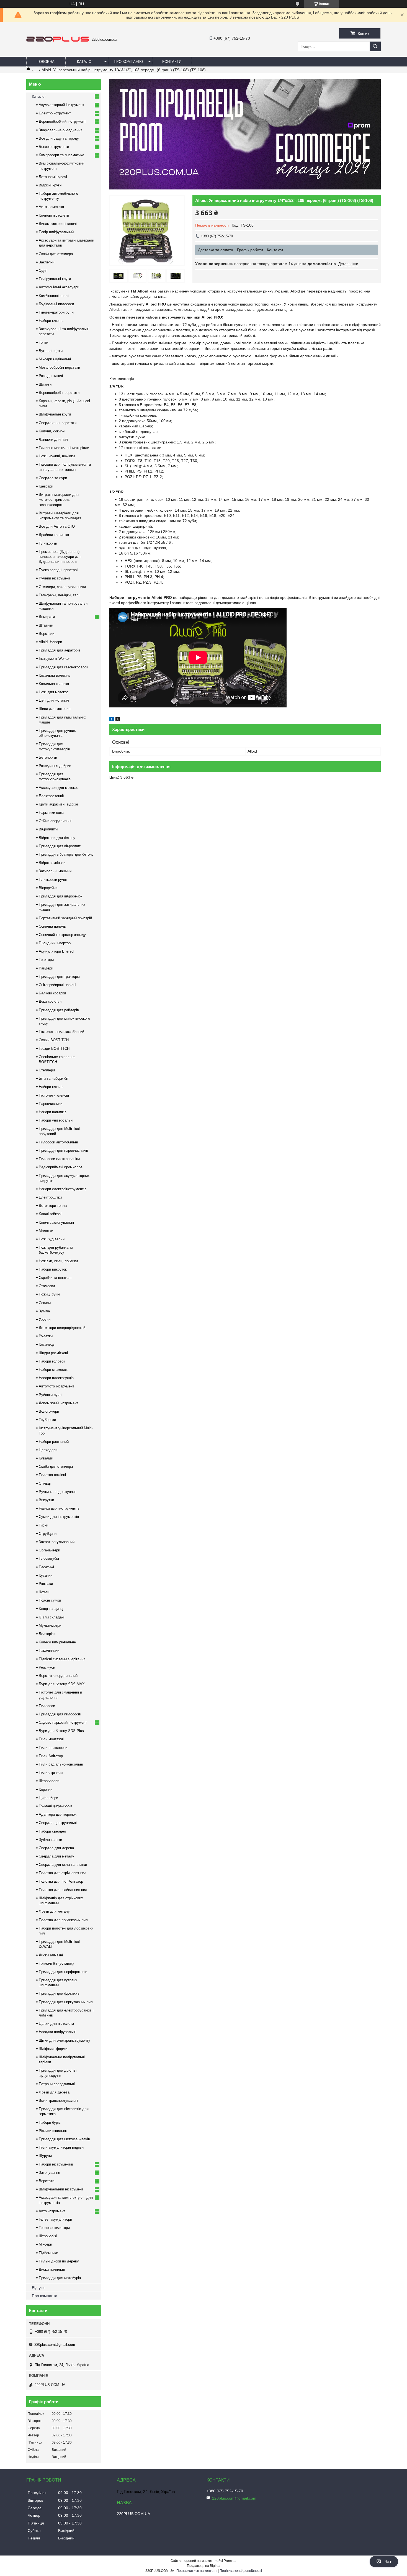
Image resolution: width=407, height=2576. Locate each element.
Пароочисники (51, 1104)
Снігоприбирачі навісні (57, 985)
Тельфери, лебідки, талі (59, 595)
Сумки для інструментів (59, 1517)
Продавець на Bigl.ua (204, 2566)
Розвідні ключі (51, 376)
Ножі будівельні (52, 1239)
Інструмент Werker (54, 659)
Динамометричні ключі (58, 224)
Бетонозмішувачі (53, 177)
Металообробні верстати (59, 367)
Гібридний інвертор (55, 943)
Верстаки (47, 634)
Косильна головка (54, 684)
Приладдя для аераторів (60, 650)
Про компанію (128, 62)
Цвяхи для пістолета (56, 2024)
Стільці (45, 1483)
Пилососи (47, 1706)
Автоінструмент (52, 2211)
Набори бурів (50, 2122)
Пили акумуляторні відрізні (61, 2147)
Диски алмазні (51, 1955)
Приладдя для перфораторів (63, 1972)
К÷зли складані (52, 1617)
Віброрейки (48, 888)
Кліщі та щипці (51, 1609)
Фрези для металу (54, 1911)
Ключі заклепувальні (56, 1222)
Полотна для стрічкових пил (63, 1873)
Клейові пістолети (54, 215)
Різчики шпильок (53, 2131)
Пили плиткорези (53, 1748)
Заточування (49, 2173)
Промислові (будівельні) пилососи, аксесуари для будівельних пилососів (60, 557)
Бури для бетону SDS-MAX (62, 1684)
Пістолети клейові (54, 1095)
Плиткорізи (48, 543)
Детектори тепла (53, 1206)
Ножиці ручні (49, 1294)
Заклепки (47, 262)
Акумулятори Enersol (56, 951)
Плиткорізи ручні (53, 880)
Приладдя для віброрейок (60, 896)
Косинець (47, 1344)
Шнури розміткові (53, 1353)
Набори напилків (53, 1112)
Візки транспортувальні (58, 2101)
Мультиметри (50, 1626)
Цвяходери (48, 1450)
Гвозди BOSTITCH (54, 1049)
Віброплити (48, 829)
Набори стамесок (53, 1370)
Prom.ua (230, 2561)
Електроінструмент (55, 113)
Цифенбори (48, 1798)
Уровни (45, 1319)
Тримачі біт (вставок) (56, 1963)
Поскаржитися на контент (197, 2571)
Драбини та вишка (54, 535)
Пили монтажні (51, 1739)
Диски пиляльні (52, 2270)
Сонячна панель (52, 926)
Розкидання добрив (55, 766)
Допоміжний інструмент (58, 1403)
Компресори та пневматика (61, 155)
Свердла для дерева (56, 1848)
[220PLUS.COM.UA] (58, 40)
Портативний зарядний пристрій (65, 918)
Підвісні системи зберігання (62, 1659)
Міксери (45, 2244)
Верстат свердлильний (58, 1676)
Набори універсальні (56, 1120)
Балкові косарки (52, 993)
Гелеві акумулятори (55, 2219)
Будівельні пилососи (56, 304)
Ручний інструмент (55, 578)
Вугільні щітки (51, 351)
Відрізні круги (50, 185)
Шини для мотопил (55, 709)
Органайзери (49, 1550)
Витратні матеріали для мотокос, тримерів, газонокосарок (59, 500)
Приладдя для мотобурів (60, 2278)
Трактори (46, 960)
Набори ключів (51, 321)
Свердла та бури (53, 478)
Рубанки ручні (51, 1395)
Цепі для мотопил (54, 700)
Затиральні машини (55, 871)
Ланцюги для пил (53, 439)
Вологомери (49, 1411)
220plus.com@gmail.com (55, 2345)
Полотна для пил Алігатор (61, 1881)
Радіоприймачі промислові (61, 1167)
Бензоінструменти (54, 147)
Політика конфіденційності (241, 2571)
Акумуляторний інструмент (61, 105)
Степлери (47, 1070)
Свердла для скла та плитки (63, 1865)
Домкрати (47, 617)
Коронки (46, 1789)
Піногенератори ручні (56, 312)
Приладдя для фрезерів (59, 1993)
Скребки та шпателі (55, 1278)
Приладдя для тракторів (59, 977)
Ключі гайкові (50, 1214)
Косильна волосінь (55, 675)
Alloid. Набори (50, 642)
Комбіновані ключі (54, 296)
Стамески (47, 1286)
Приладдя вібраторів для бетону (66, 854)
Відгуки (38, 2288)
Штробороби (49, 1781)
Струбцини (48, 1534)
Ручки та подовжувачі (57, 1492)
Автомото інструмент (56, 1386)
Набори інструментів (56, 2164)
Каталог (85, 62)
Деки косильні (51, 1001)
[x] (118, 720)
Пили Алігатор (51, 1756)
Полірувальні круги (55, 279)
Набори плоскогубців (56, 1378)
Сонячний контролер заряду (62, 935)
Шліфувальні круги (55, 414)
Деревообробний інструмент (62, 121)
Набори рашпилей (54, 1442)
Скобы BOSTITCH (54, 1040)
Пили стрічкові (51, 1773)
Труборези (47, 1420)
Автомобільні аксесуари (59, 287)
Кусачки (46, 1575)
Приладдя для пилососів (60, 1714)
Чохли (44, 1592)
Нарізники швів (51, 813)
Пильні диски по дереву (59, 2261)
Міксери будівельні (55, 359)
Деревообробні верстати (59, 393)
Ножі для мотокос (54, 692)
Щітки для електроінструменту (65, 2040)
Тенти (43, 342)
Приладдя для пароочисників (63, 1150)
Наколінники (49, 1650)
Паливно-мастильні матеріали (64, 448)
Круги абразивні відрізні (59, 804)
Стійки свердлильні (55, 821)
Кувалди (46, 1458)
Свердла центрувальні (58, 1823)
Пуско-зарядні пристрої (58, 570)
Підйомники (48, 2253)
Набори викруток (53, 1269)
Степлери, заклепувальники (62, 587)
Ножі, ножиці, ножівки (57, 456)
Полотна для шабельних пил (63, 1890)
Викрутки (46, 1500)
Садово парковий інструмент (63, 1722)
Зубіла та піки (50, 1840)
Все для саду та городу (59, 138)
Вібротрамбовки (52, 863)
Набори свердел (52, 1831)
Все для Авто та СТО (57, 526)
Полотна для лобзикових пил (63, 1920)
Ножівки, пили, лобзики (58, 1261)
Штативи (46, 625)
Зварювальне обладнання (60, 130)
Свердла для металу (56, 1856)
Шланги (45, 384)
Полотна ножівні (52, 1475)
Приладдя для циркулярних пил (66, 2002)
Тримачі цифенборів (56, 1806)
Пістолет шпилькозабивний (61, 1032)
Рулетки (46, 1336)
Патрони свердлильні (57, 2084)
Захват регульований (57, 1542)
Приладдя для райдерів (59, 1010)
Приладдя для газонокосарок (63, 667)
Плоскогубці (49, 1558)
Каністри (46, 486)
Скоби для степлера (56, 254)
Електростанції (51, 796)
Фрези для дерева (54, 2092)
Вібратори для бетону (57, 838)
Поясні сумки (50, 1600)
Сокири (45, 1303)
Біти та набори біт (54, 1078)
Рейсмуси (47, 1667)
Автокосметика (51, 207)
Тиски (43, 1525)
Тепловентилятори (54, 2228)
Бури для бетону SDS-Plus (61, 1731)
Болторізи (47, 1634)
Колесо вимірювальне (57, 1642)
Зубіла (44, 1311)
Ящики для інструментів (59, 1508)
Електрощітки (50, 1197)
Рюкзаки (46, 1584)
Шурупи (45, 2156)
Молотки (46, 1231)
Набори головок (52, 1361)
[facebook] (112, 720)
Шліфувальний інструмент (61, 2189)
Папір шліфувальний (56, 232)
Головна (46, 62)
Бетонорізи (48, 757)
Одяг (43, 270)
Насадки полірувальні (57, 2032)
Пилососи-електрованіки (59, 1159)
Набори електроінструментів (63, 1189)
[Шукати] (375, 46)
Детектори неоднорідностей (62, 1328)
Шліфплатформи (53, 2049)
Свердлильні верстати (58, 423)
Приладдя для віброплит (60, 846)
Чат (388, 2562)
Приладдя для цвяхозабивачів (64, 2139)
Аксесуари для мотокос (59, 788)
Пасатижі (46, 1567)
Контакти (172, 62)
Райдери (46, 968)
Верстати (47, 2181)
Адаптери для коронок (58, 1814)
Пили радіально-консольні (61, 1764)
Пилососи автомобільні (58, 1142)
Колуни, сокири (52, 431)
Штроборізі (48, 2236)
